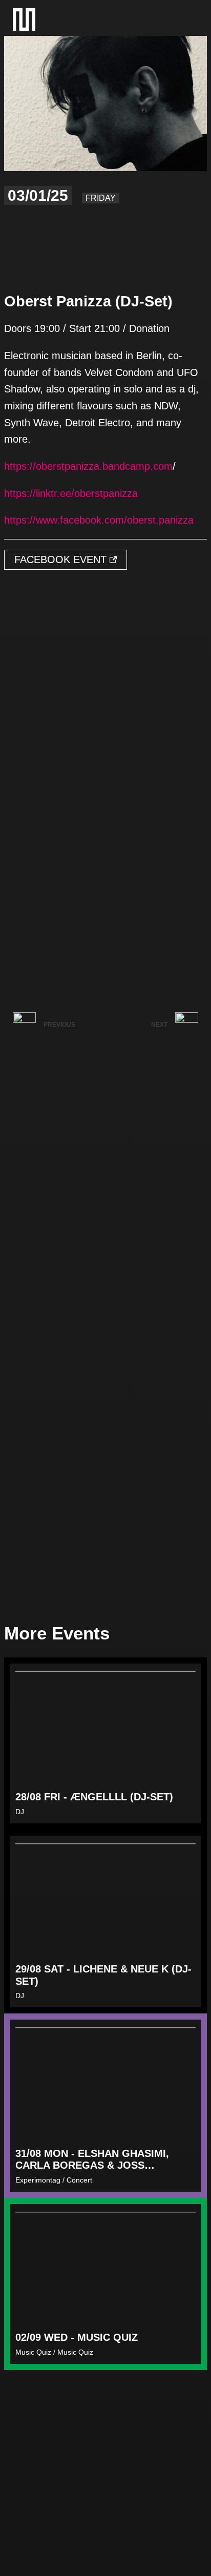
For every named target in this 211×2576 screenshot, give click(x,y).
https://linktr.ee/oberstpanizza (71, 493)
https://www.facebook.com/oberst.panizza (99, 520)
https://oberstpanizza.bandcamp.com (88, 466)
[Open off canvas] (187, 19)
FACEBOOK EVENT (62, 559)
